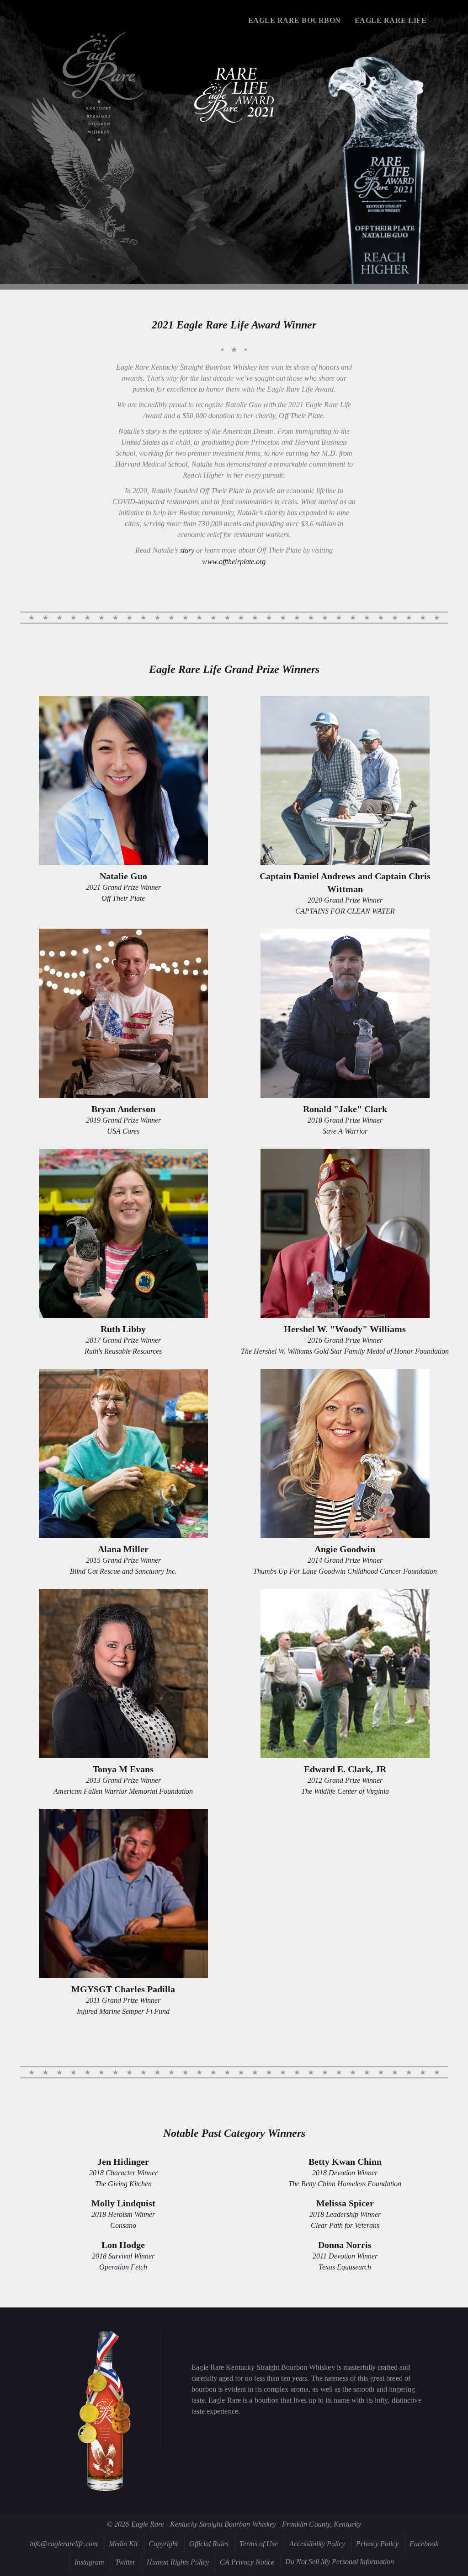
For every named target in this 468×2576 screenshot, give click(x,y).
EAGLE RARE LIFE (391, 20)
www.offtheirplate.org (234, 562)
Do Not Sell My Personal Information (340, 2562)
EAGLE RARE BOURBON (295, 20)
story (187, 551)
